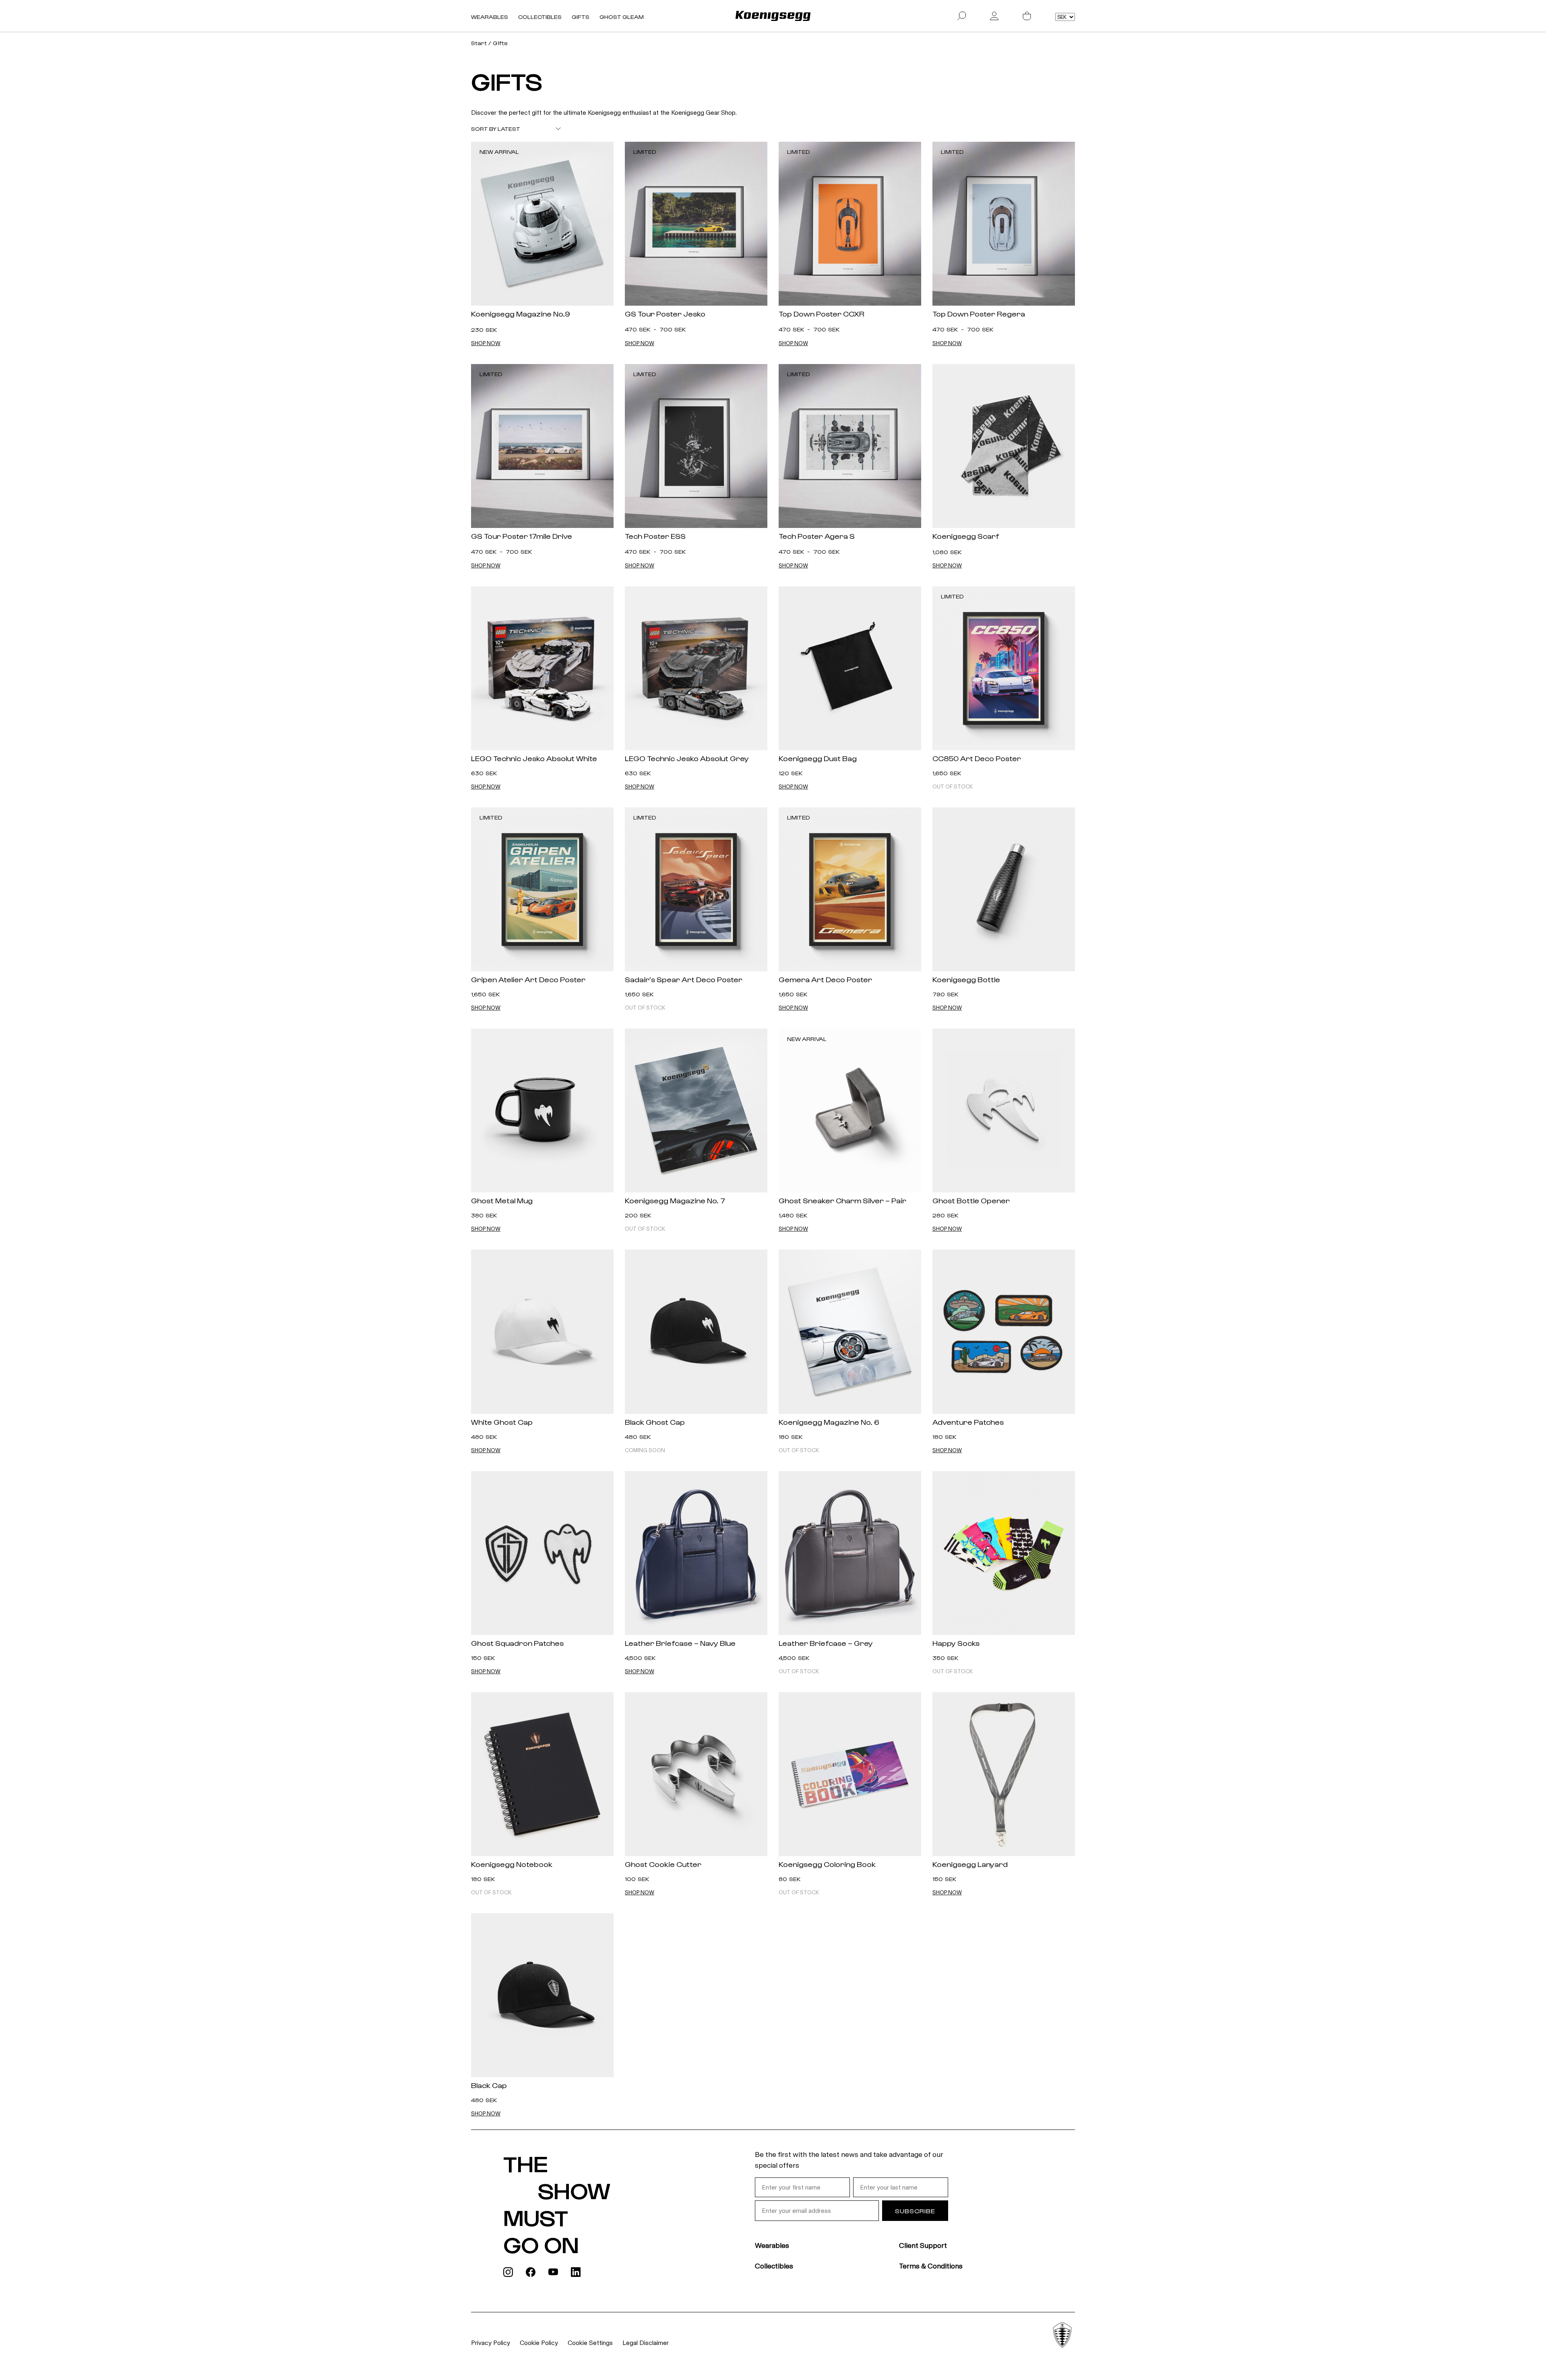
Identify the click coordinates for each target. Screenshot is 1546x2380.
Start (479, 43)
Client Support (923, 2245)
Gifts (581, 17)
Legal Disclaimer (646, 2343)
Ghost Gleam (622, 17)
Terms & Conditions (931, 2266)
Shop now (486, 344)
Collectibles (540, 17)
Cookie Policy (539, 2343)
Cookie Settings (590, 2343)
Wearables (490, 17)
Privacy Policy (491, 2343)
